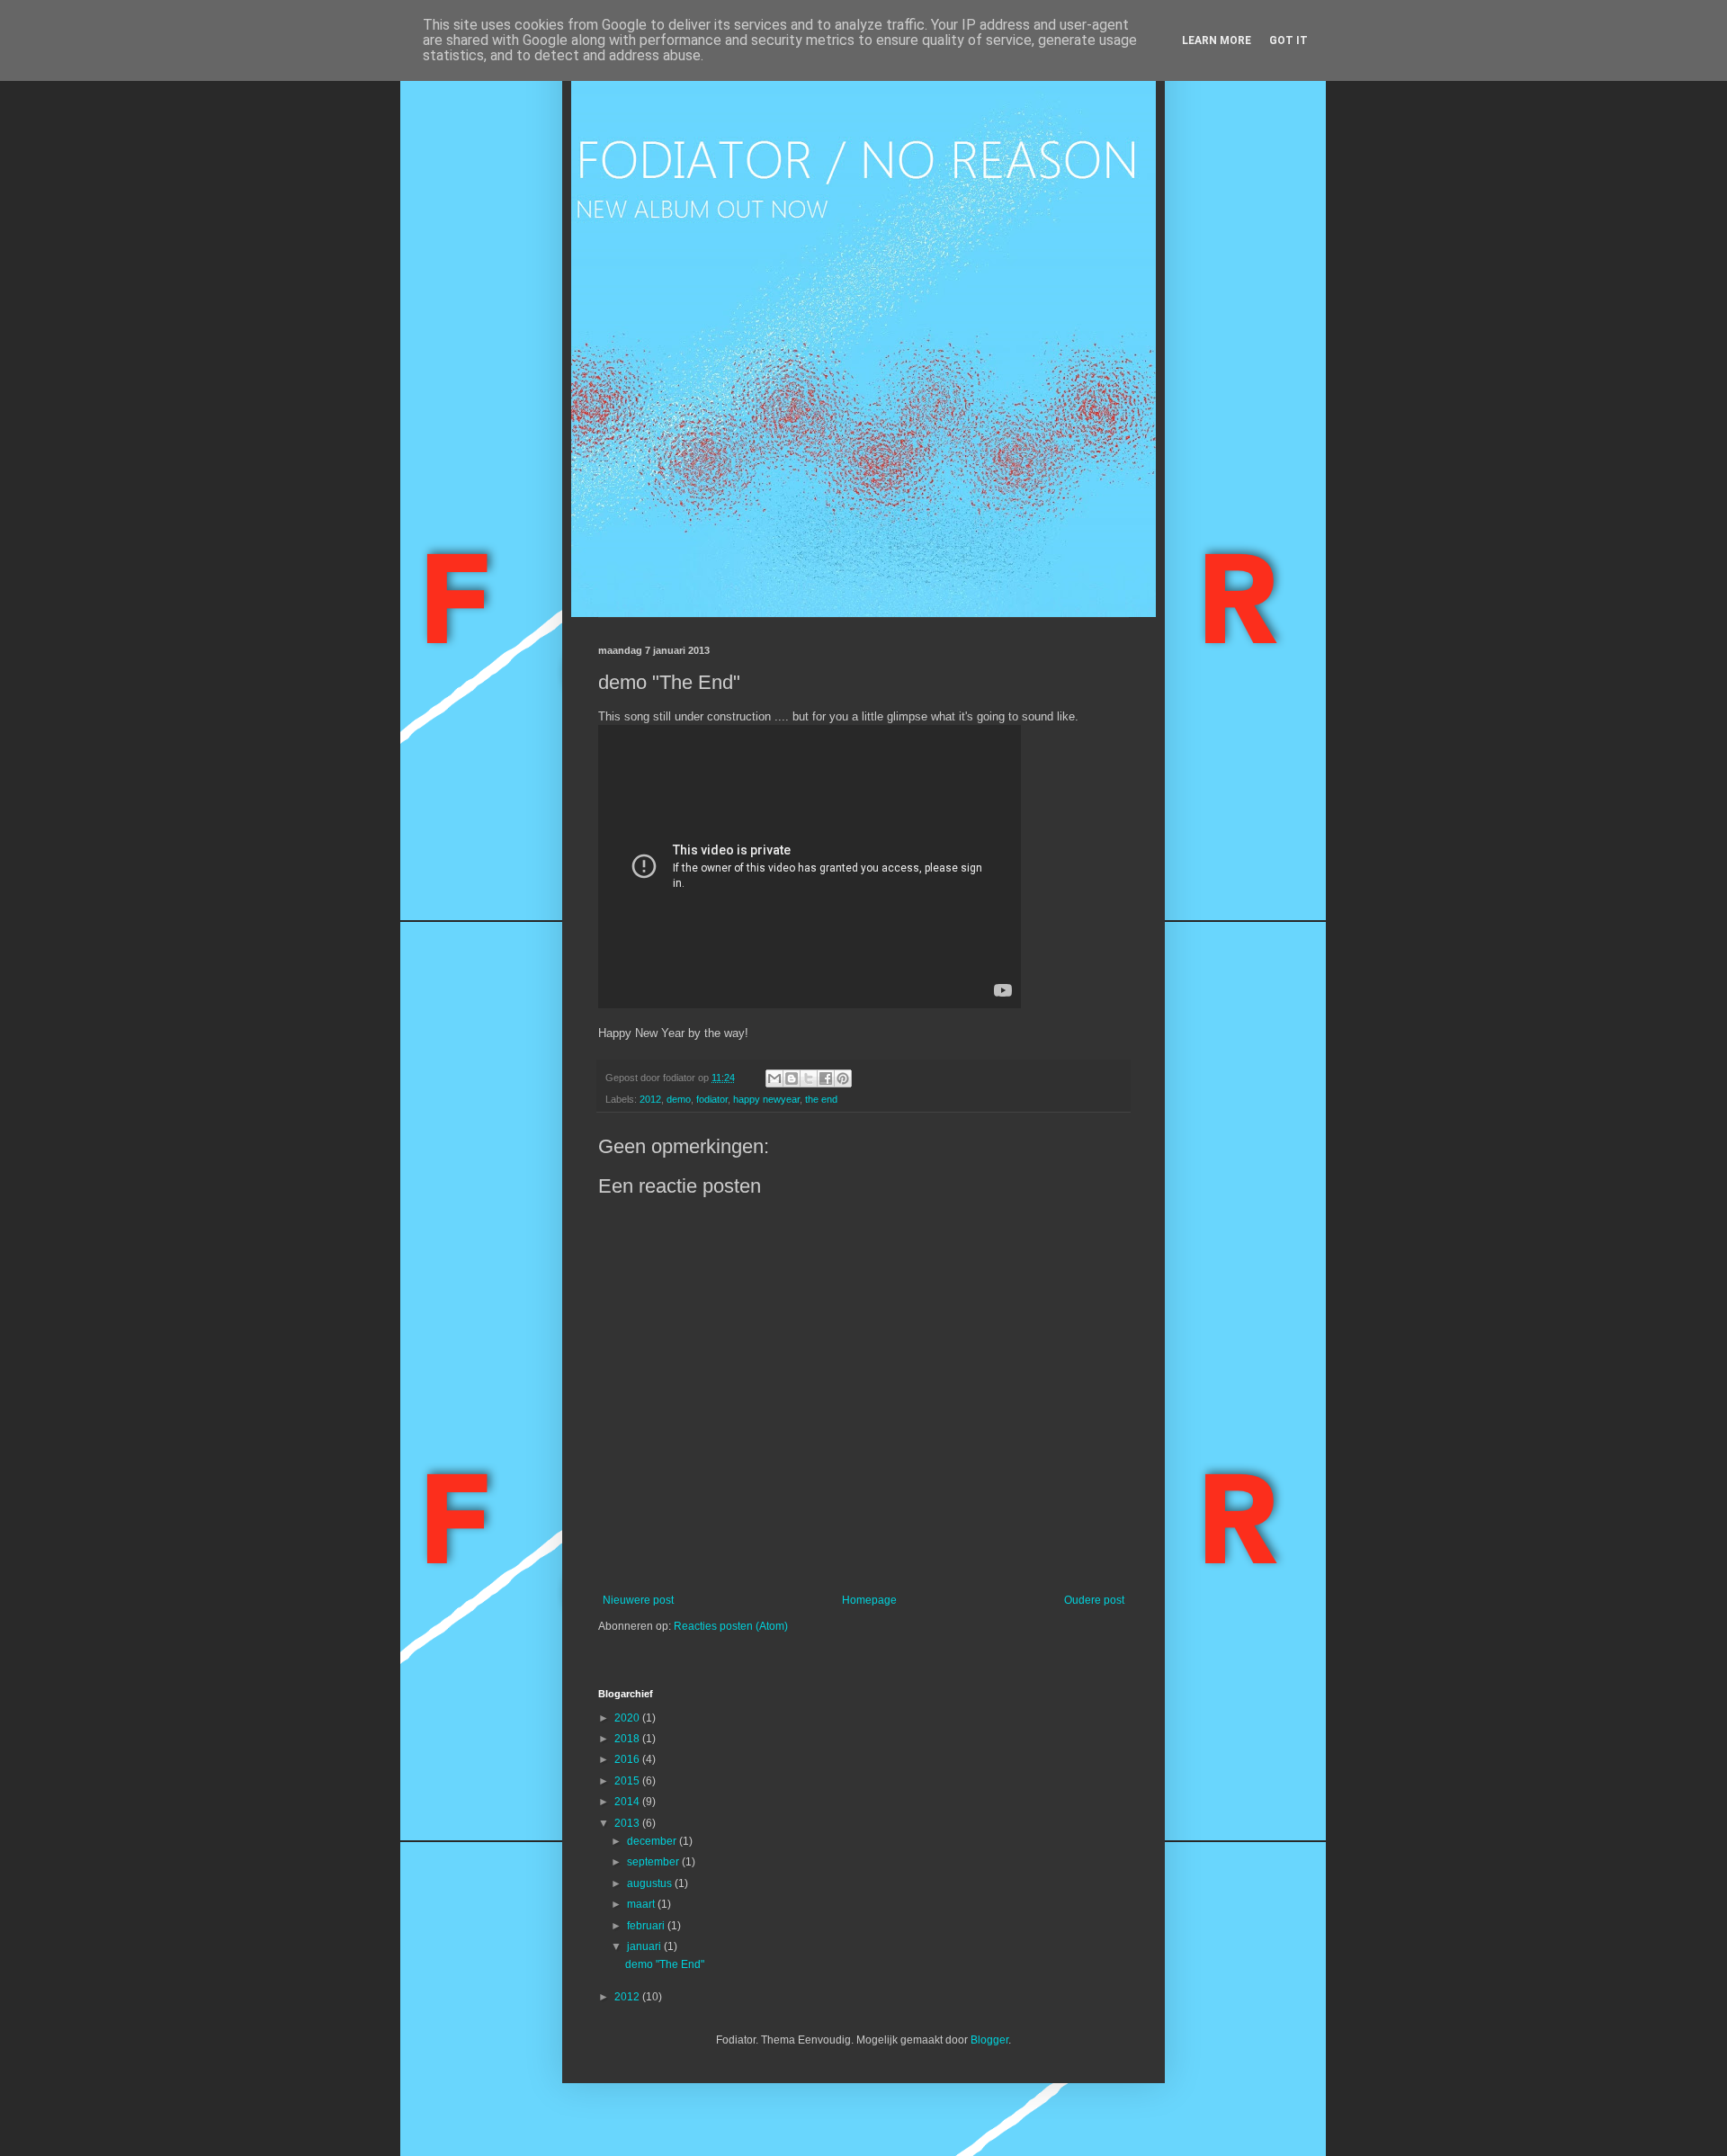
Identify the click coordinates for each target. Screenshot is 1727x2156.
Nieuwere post (638, 1600)
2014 (628, 1802)
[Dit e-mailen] (774, 1078)
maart (642, 1904)
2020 (628, 1718)
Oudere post (1094, 1600)
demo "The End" (665, 1964)
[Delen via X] (809, 1078)
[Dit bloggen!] (792, 1078)
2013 (628, 1823)
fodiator (712, 1099)
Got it (1289, 40)
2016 (628, 1759)
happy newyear (766, 1099)
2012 (650, 1099)
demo (679, 1099)
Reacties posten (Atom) (731, 1626)
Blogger (989, 2040)
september (654, 1862)
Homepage (869, 1600)
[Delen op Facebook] (826, 1078)
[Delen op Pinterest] (843, 1078)
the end (821, 1099)
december (653, 1841)
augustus (651, 1883)
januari (645, 1946)
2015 (628, 1781)
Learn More (1217, 40)
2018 (628, 1739)
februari (647, 1926)
